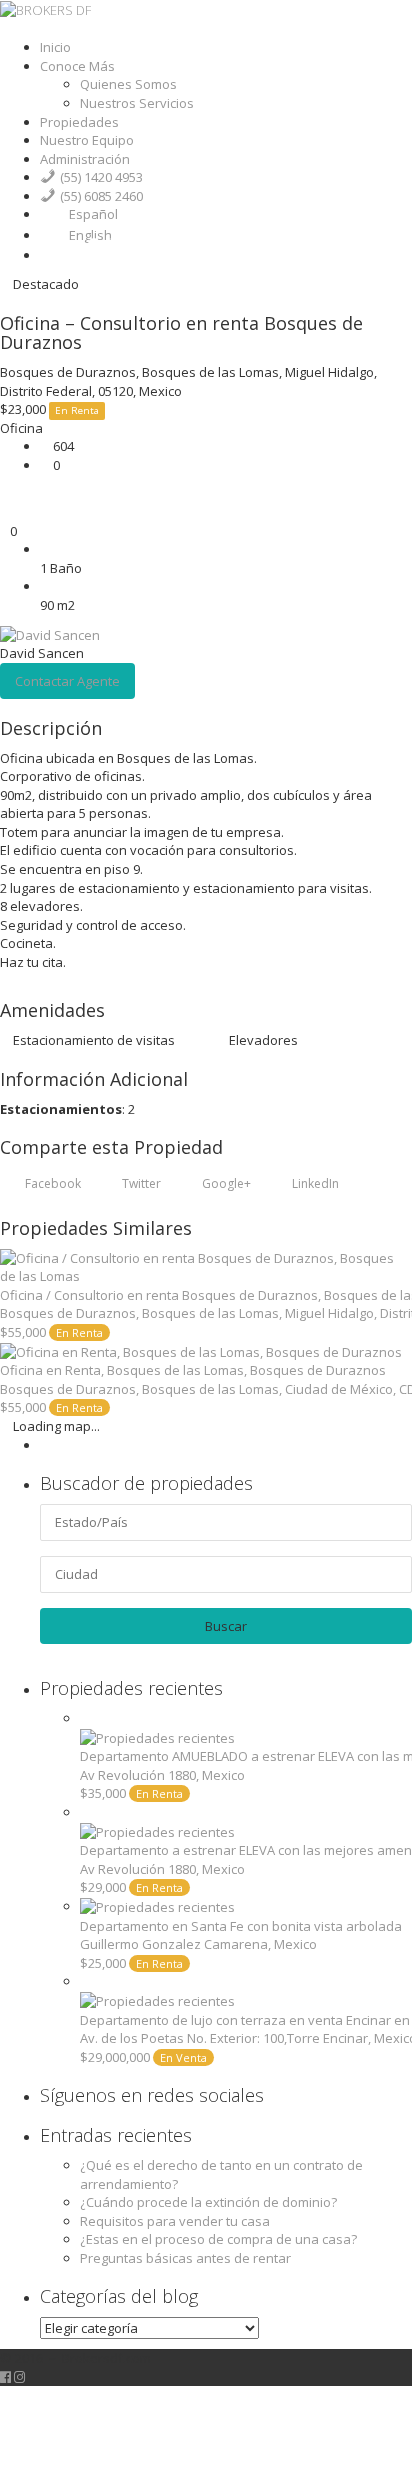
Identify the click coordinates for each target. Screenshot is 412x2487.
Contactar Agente (67, 681)
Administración (85, 159)
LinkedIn (314, 1183)
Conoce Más (77, 66)
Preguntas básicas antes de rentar (185, 2258)
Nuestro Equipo (87, 140)
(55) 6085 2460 (101, 196)
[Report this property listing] (5, 494)
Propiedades (79, 122)
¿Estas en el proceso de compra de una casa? (218, 2239)
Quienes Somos (128, 84)
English (90, 235)
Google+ (225, 1183)
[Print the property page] (5, 512)
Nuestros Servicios (137, 103)
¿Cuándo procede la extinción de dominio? (208, 2202)
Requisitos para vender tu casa (175, 2221)
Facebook (51, 1183)
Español (93, 214)
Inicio (55, 47)
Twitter (140, 1183)
